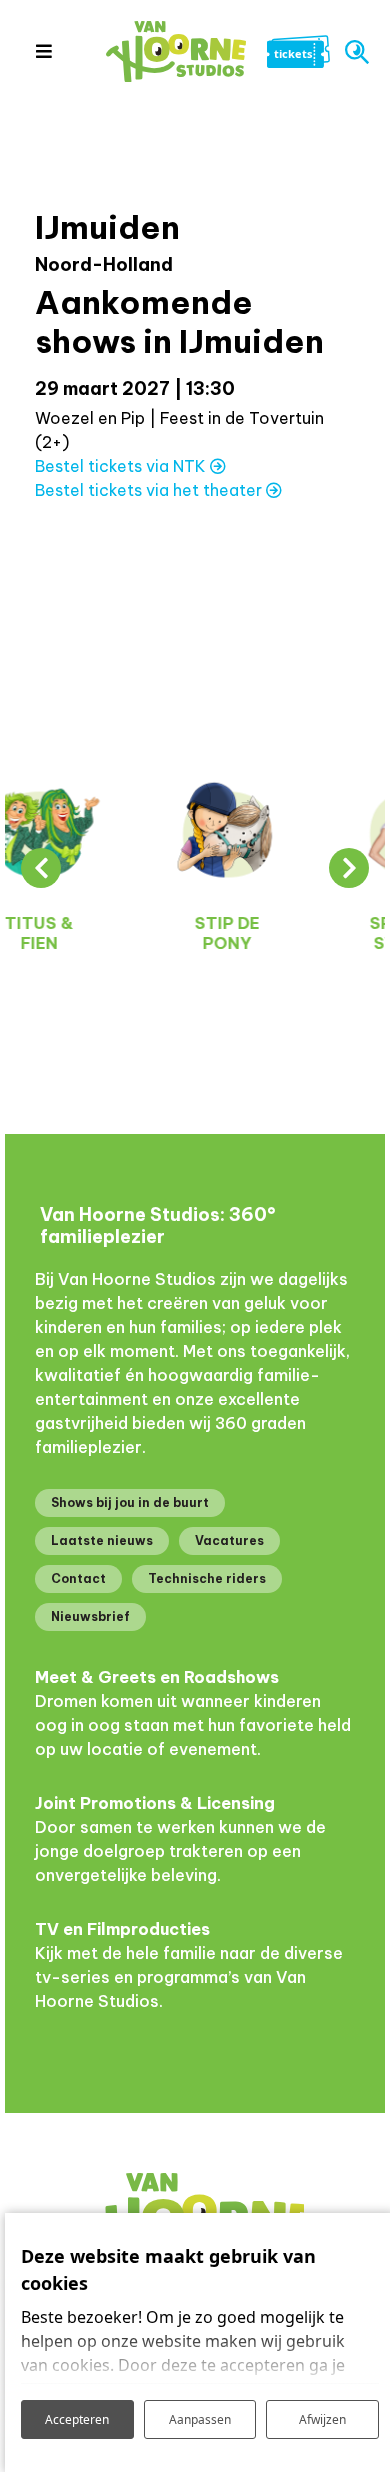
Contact (78, 1578)
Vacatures (229, 1540)
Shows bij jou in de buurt (130, 1502)
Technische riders (207, 1578)
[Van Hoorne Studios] (176, 51)
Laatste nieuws (102, 1540)
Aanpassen (200, 2419)
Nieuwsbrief (90, 1616)
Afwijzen (322, 2419)
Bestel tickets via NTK (122, 466)
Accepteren (77, 2419)
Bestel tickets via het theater (150, 490)
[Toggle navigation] (43, 51)
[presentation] (41, 868)
